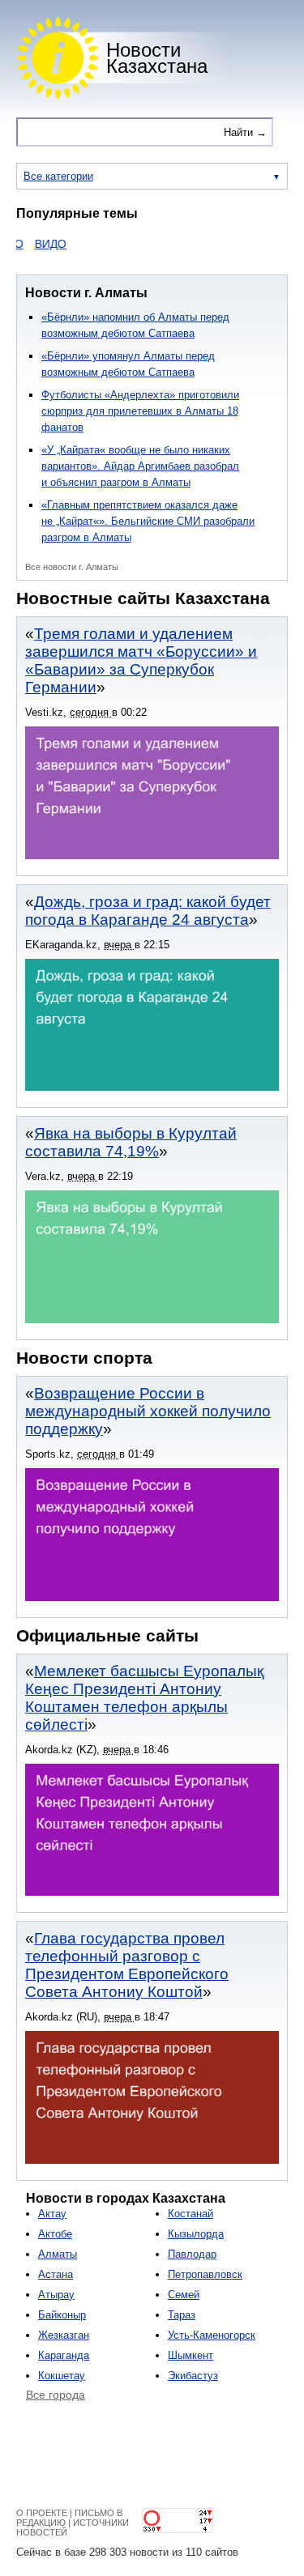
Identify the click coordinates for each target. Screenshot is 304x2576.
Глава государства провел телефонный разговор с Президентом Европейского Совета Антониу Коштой (127, 1965)
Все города (56, 2395)
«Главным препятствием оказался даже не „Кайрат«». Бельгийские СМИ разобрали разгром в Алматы (148, 521)
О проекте (42, 2513)
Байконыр (62, 2315)
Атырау (56, 2295)
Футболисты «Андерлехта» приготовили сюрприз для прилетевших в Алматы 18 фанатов (140, 411)
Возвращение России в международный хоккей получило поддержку (148, 1411)
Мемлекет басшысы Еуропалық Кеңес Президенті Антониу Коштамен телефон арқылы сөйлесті (144, 1698)
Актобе (55, 2234)
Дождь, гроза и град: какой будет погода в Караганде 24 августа (148, 911)
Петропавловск (205, 2274)
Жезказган (64, 2335)
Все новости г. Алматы (72, 567)
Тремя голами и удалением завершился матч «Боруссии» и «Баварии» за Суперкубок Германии (141, 660)
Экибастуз (193, 2376)
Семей (184, 2295)
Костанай (191, 2214)
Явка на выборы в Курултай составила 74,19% (131, 1142)
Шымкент (191, 2355)
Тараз (182, 2315)
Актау (52, 2214)
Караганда (64, 2355)
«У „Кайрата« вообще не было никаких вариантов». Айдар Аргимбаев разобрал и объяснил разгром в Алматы (140, 466)
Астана (56, 2274)
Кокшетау (62, 2376)
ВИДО (38, 244)
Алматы (58, 2254)
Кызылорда (196, 2234)
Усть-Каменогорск (212, 2335)
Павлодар (192, 2254)
